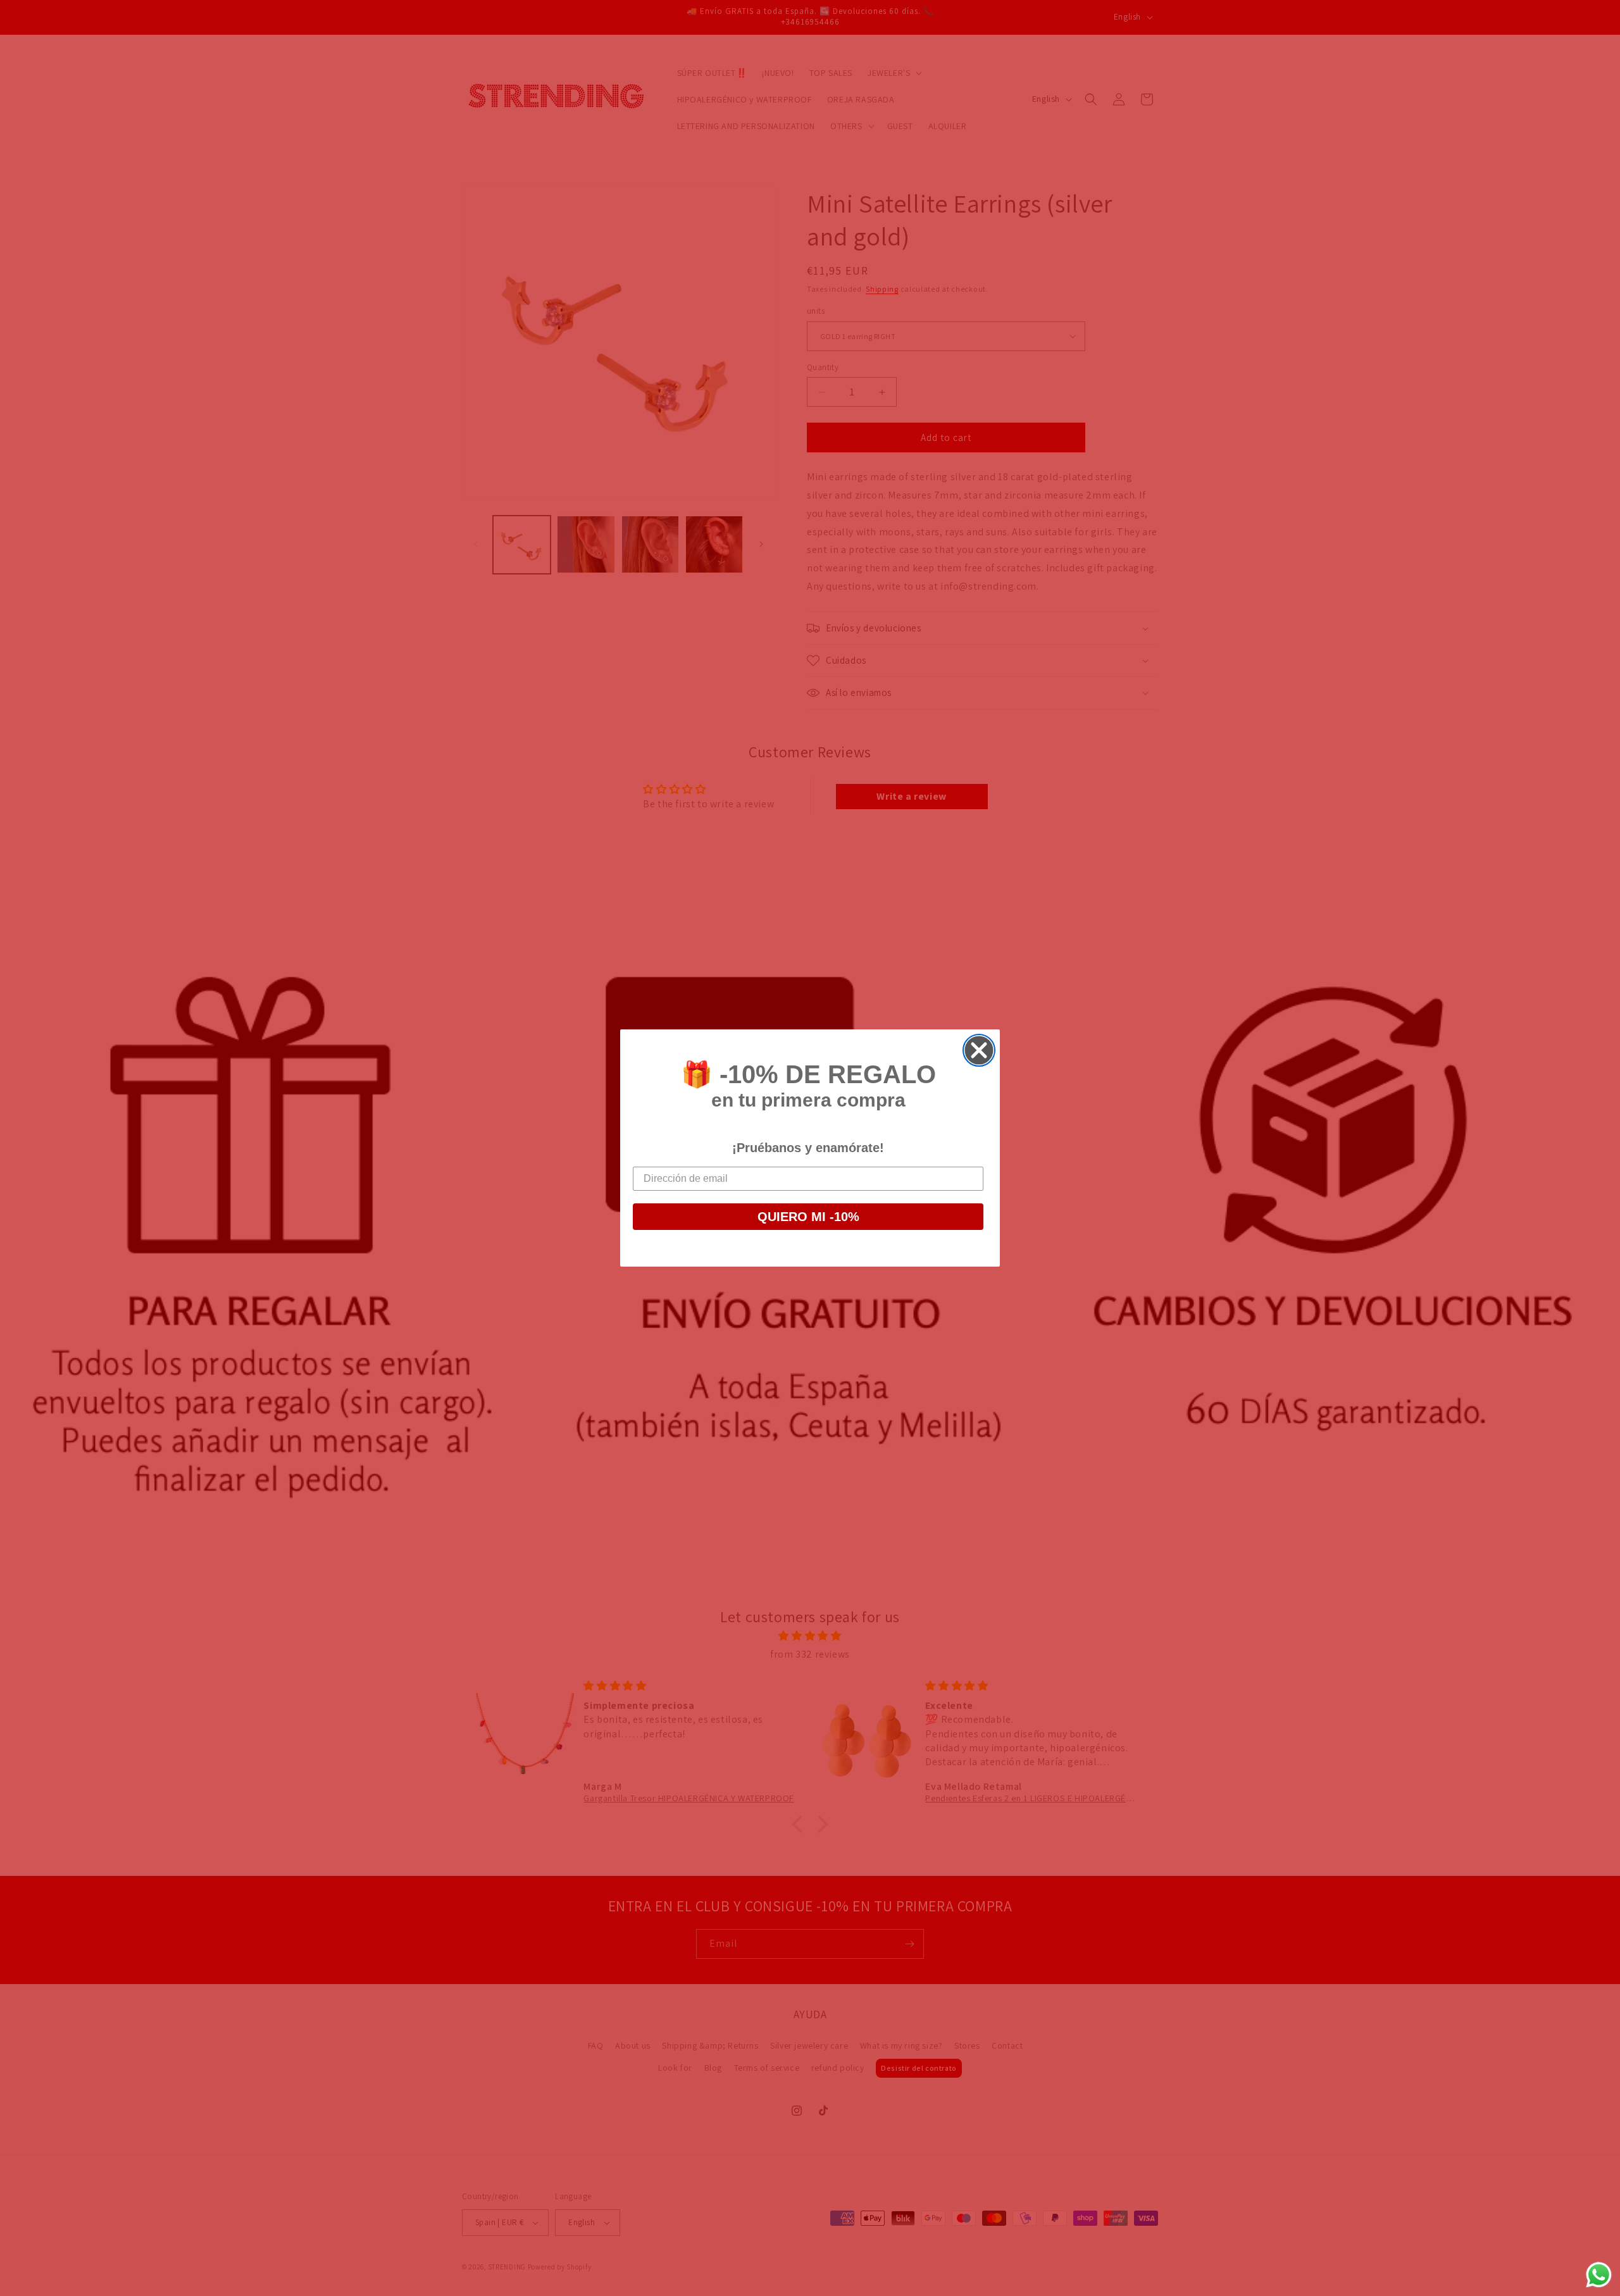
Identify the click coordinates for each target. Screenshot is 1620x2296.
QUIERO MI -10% (808, 1217)
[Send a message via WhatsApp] (1599, 2275)
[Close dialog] (979, 1050)
